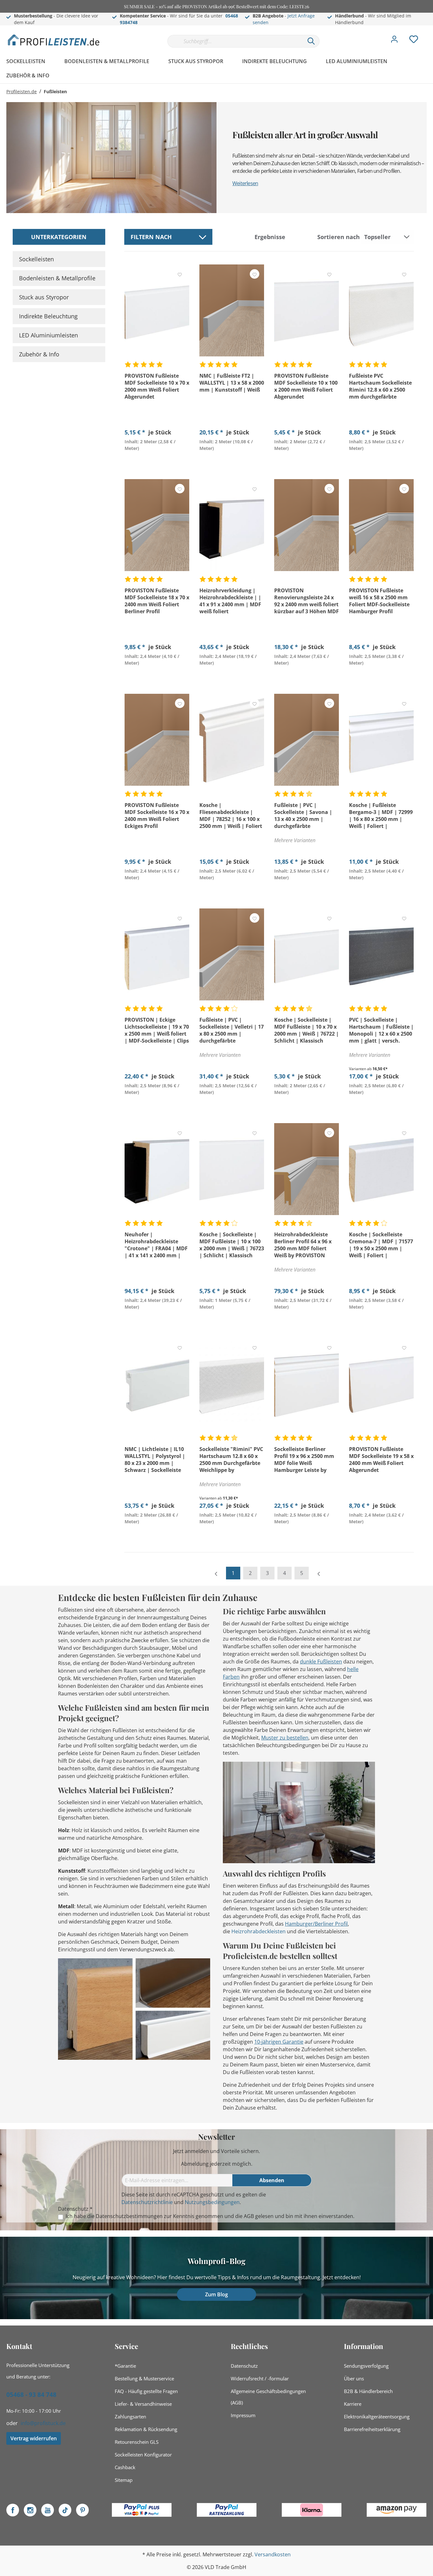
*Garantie (125, 2366)
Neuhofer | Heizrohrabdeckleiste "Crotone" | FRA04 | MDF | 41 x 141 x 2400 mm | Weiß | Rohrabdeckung (156, 1245)
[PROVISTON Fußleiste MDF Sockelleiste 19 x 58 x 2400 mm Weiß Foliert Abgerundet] (381, 1384)
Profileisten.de (22, 91)
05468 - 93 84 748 (31, 2395)
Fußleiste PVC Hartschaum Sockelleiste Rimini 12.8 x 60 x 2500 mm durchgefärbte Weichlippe (380, 386)
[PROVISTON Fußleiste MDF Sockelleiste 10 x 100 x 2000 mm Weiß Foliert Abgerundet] (307, 310)
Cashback (125, 2467)
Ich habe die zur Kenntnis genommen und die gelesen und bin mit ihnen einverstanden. (210, 2216)
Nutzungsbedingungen (212, 2202)
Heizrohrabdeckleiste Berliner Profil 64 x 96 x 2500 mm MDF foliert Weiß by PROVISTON (303, 1245)
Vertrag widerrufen (34, 2438)
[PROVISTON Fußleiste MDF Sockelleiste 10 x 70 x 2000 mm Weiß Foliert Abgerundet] (157, 310)
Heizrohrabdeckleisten (259, 1931)
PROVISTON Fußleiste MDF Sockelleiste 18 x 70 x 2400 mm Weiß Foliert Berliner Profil (157, 601)
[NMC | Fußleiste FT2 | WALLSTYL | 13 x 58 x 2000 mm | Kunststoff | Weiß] (232, 310)
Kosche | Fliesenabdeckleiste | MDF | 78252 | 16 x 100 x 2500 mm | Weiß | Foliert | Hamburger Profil (231, 816)
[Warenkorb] (429, 35)
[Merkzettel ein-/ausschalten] (180, 274)
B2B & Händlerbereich (368, 2391)
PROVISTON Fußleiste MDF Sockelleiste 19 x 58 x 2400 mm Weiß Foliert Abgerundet (381, 1460)
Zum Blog (217, 2294)
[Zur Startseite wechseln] (54, 40)
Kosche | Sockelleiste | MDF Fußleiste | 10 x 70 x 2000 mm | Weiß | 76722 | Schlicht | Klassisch (307, 1030)
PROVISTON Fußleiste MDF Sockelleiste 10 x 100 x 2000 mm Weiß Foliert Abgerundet (306, 386)
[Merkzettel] (414, 41)
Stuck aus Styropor (44, 297)
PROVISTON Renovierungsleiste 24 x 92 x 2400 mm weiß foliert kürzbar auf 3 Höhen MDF (307, 601)
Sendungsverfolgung (366, 2366)
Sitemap (124, 2480)
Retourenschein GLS (137, 2442)
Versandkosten (273, 2554)
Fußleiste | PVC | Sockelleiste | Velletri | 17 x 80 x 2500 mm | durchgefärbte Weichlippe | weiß (232, 1030)
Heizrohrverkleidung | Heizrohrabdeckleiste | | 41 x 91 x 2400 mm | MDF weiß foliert (230, 601)
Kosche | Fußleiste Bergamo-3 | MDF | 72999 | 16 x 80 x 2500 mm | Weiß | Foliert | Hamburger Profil (381, 816)
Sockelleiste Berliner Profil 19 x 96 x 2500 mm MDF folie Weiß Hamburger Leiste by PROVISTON (304, 1460)
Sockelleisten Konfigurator (143, 2455)
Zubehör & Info (39, 354)
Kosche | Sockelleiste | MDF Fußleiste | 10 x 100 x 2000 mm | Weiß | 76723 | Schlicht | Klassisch (232, 1245)
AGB (249, 2216)
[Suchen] (311, 41)
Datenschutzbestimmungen (129, 2216)
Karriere (353, 2404)
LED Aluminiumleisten (48, 335)
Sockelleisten (36, 259)
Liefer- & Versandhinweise (143, 2404)
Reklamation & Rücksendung (146, 2429)
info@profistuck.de (43, 2423)
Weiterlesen (245, 183)
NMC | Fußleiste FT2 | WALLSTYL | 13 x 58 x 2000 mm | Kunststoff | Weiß (232, 383)
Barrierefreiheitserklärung (372, 2429)
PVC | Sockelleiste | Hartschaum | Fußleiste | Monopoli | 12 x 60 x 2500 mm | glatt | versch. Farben (381, 1030)
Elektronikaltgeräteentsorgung (377, 2417)
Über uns (354, 2378)
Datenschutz (244, 2366)
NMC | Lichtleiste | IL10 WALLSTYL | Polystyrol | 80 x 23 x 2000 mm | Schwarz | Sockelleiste (155, 1460)
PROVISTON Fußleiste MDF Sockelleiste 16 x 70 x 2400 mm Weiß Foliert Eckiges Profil (157, 816)
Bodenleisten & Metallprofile (57, 278)
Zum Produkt (157, 463)
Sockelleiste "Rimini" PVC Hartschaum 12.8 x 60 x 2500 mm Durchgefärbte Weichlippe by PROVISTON (231, 1460)
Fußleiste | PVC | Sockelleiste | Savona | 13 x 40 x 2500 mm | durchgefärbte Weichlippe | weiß (303, 816)
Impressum (243, 2415)
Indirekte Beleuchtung (48, 316)
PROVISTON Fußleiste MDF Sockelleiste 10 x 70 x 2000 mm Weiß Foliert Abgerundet (157, 386)
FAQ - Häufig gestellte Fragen (146, 2391)
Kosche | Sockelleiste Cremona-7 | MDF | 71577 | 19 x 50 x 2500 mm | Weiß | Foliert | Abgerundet (381, 1245)
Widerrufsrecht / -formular (260, 2378)
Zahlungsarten (130, 2417)
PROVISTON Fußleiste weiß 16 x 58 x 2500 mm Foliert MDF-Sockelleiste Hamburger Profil (379, 601)
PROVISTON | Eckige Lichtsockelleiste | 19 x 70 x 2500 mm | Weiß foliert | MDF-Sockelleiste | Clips (157, 1030)
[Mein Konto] (394, 41)
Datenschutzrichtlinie (147, 2202)
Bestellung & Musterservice (144, 2378)
